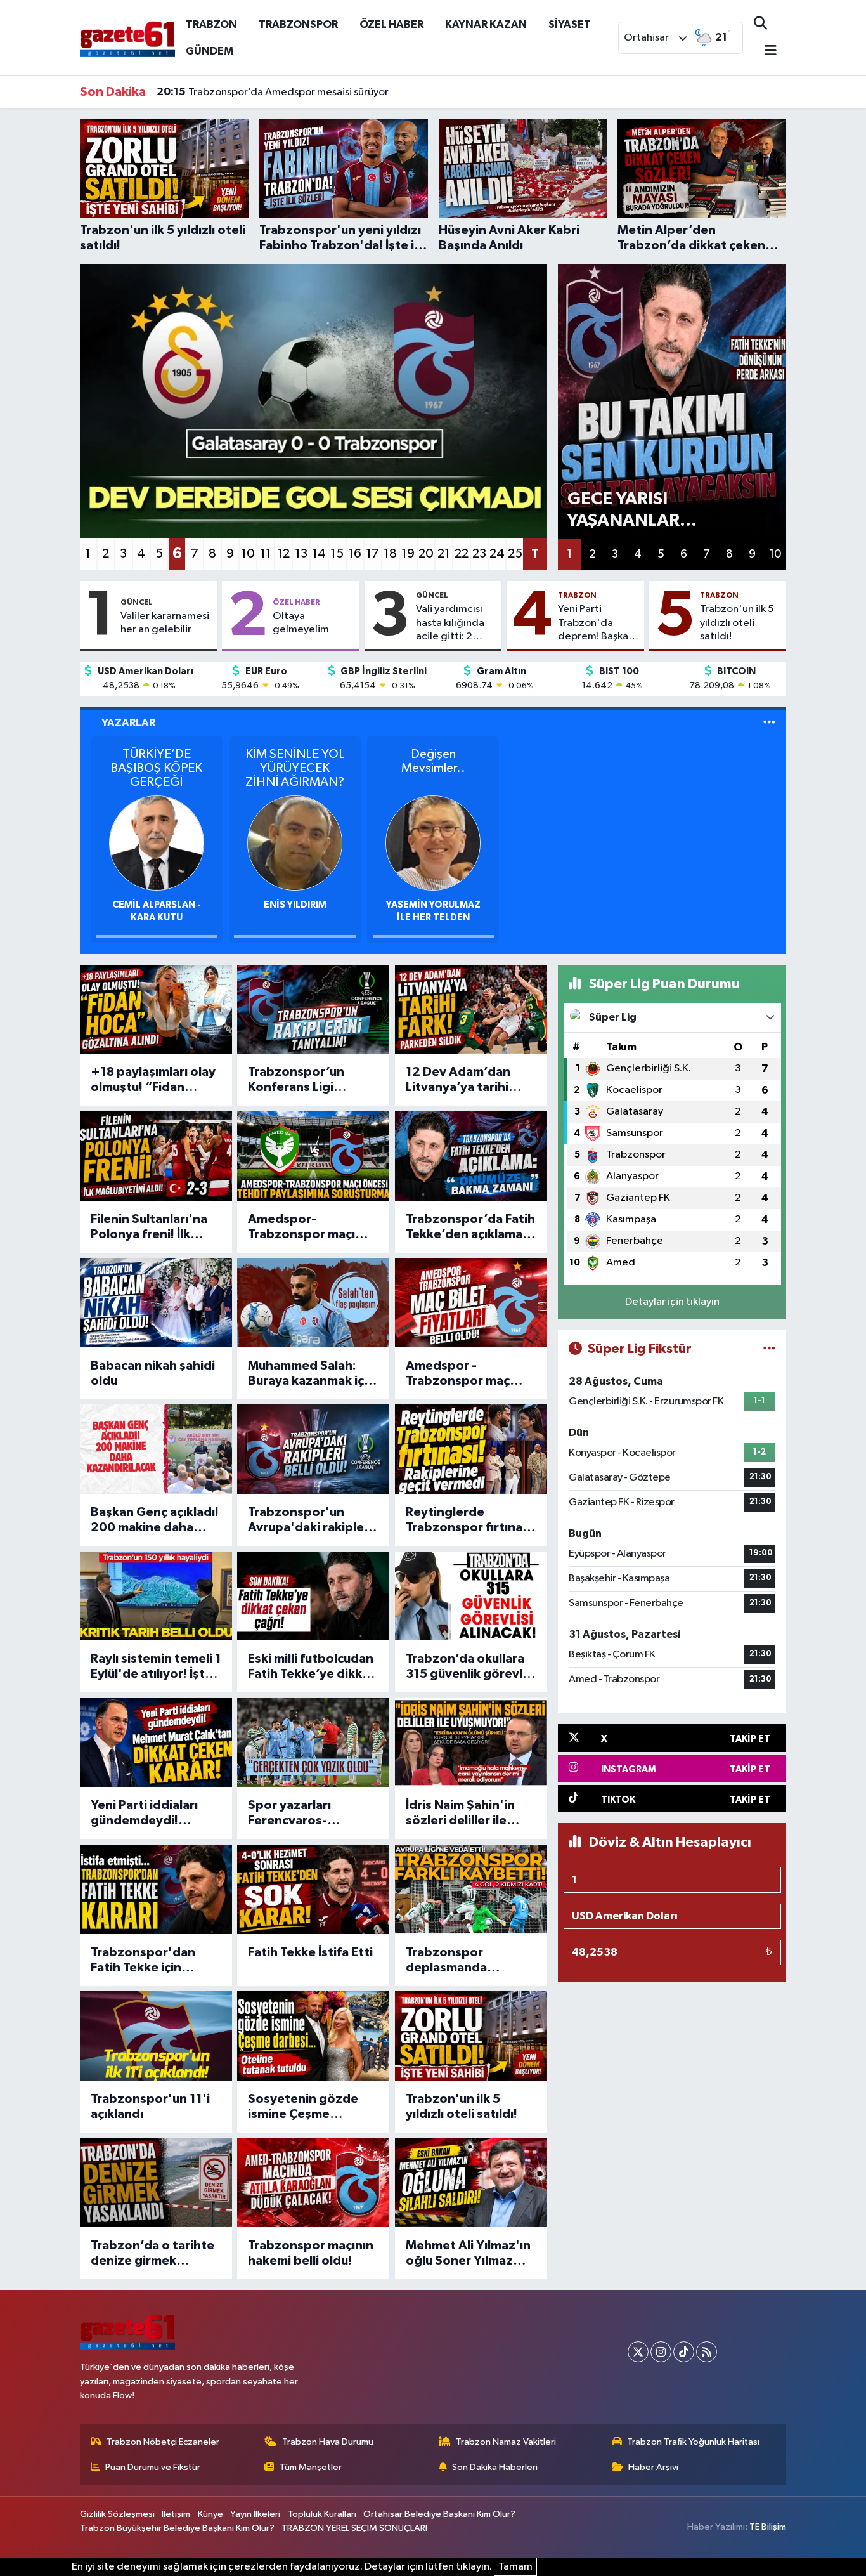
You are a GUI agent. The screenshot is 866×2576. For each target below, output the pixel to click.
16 (355, 554)
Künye (210, 2514)
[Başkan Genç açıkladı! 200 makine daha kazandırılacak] (156, 1449)
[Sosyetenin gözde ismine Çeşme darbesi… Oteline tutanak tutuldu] (313, 2036)
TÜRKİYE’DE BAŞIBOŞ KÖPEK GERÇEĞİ (156, 768)
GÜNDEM (210, 51)
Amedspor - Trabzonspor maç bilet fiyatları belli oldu (458, 1374)
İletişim (176, 2514)
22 (462, 554)
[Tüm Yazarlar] (769, 723)
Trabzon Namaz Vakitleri (506, 2442)
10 (248, 554)
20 (426, 554)
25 (515, 554)
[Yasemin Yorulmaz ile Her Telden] (433, 843)
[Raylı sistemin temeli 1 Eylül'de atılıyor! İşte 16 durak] (156, 1596)
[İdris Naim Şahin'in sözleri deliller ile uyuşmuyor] (471, 1743)
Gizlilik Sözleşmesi (117, 2514)
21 (444, 554)
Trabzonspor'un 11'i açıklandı (150, 2107)
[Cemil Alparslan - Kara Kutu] (157, 843)
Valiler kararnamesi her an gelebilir (165, 623)
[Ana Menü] (765, 52)
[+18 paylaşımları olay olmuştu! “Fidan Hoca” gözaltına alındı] (156, 1010)
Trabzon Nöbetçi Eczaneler (163, 2442)
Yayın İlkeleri (255, 2514)
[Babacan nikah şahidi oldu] (156, 1303)
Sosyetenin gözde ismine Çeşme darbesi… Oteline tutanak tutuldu (303, 2107)
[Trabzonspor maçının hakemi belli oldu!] (313, 2182)
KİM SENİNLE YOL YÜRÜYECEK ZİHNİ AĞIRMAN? (295, 768)
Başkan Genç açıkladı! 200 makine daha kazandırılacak (155, 1520)
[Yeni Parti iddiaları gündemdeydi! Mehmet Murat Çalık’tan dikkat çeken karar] (156, 1743)
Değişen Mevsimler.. (433, 761)
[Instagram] (661, 2352)
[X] (638, 2352)
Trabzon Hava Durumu (328, 2442)
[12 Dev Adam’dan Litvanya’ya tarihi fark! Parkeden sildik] (471, 1010)
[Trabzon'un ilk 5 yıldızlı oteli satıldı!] (471, 2036)
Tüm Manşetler (311, 2467)
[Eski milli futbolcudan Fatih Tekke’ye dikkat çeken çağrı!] (313, 1596)
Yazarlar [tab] (128, 723)
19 (408, 554)
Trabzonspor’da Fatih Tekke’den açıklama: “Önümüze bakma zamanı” (470, 1227)
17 (372, 554)
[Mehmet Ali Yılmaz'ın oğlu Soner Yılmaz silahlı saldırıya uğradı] (471, 2182)
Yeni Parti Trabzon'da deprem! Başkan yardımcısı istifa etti (596, 624)
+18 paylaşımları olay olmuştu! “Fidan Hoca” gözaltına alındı (153, 1080)
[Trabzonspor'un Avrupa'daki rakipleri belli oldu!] (313, 1449)
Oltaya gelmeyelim (301, 623)
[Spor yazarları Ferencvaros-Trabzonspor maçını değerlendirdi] (313, 1743)
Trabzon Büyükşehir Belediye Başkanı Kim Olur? (177, 2528)
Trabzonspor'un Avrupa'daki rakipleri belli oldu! (310, 1520)
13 (301, 554)
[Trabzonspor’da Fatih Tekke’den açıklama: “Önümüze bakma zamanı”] (471, 1156)
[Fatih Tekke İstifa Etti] (313, 1889)
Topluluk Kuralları (322, 2514)
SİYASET (570, 24)
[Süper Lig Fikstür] (769, 1349)
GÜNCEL (137, 602)
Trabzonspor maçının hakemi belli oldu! (311, 2253)
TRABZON (211, 24)
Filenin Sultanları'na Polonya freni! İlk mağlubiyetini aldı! (149, 1227)
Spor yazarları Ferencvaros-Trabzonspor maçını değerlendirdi (307, 1814)
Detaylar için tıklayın (672, 1302)
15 (337, 554)
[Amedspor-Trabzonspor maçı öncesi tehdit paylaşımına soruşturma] (313, 1156)
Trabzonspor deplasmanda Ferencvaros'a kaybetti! (449, 1961)
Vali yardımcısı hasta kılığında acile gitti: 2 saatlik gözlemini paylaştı (456, 624)
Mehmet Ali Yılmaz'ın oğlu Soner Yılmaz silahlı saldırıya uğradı (469, 2254)
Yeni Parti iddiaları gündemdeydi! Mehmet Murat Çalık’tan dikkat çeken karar (144, 1814)
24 (497, 554)
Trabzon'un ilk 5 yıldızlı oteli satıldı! (737, 623)
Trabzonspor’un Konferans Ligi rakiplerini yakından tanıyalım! (307, 1080)
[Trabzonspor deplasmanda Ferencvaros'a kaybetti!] (471, 1889)
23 (479, 554)
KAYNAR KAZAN (486, 24)
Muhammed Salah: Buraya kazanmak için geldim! (311, 1374)
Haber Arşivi (653, 2467)
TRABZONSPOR (298, 24)
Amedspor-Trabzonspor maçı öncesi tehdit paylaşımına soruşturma (301, 1227)
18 (390, 554)
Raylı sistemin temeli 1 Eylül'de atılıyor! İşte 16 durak (156, 1667)
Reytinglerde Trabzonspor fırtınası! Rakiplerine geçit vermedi (471, 1520)
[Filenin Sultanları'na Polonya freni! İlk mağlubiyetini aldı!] (156, 1156)
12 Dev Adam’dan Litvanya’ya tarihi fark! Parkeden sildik (467, 1080)
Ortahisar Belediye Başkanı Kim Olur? (439, 2514)
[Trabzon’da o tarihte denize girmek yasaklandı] (156, 2182)
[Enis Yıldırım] (295, 843)
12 (283, 554)
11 (266, 554)
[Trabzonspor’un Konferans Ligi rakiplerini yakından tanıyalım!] (313, 1010)
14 (319, 554)
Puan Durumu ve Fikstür (153, 2467)
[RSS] (707, 2352)
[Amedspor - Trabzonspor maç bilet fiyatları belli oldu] (471, 1303)
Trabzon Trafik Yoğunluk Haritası (693, 2442)
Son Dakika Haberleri (495, 2467)
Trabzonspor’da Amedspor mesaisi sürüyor (273, 92)
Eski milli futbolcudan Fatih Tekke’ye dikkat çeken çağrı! (311, 1667)
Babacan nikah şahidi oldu (153, 1373)
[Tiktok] (684, 2352)
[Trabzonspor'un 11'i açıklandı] (156, 2036)
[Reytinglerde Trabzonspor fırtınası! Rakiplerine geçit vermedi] (471, 1449)
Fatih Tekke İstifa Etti (310, 1952)
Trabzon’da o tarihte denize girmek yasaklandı (152, 2254)
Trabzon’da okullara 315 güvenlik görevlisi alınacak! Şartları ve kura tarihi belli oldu (470, 1667)
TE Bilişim (768, 2527)
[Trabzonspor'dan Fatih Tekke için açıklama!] (156, 1889)
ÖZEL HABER (391, 24)
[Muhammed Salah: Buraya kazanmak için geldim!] (313, 1303)
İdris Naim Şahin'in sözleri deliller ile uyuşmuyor (460, 1814)
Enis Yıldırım (295, 905)
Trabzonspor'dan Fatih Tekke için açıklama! (143, 1961)
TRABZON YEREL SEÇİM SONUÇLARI (354, 2528)
